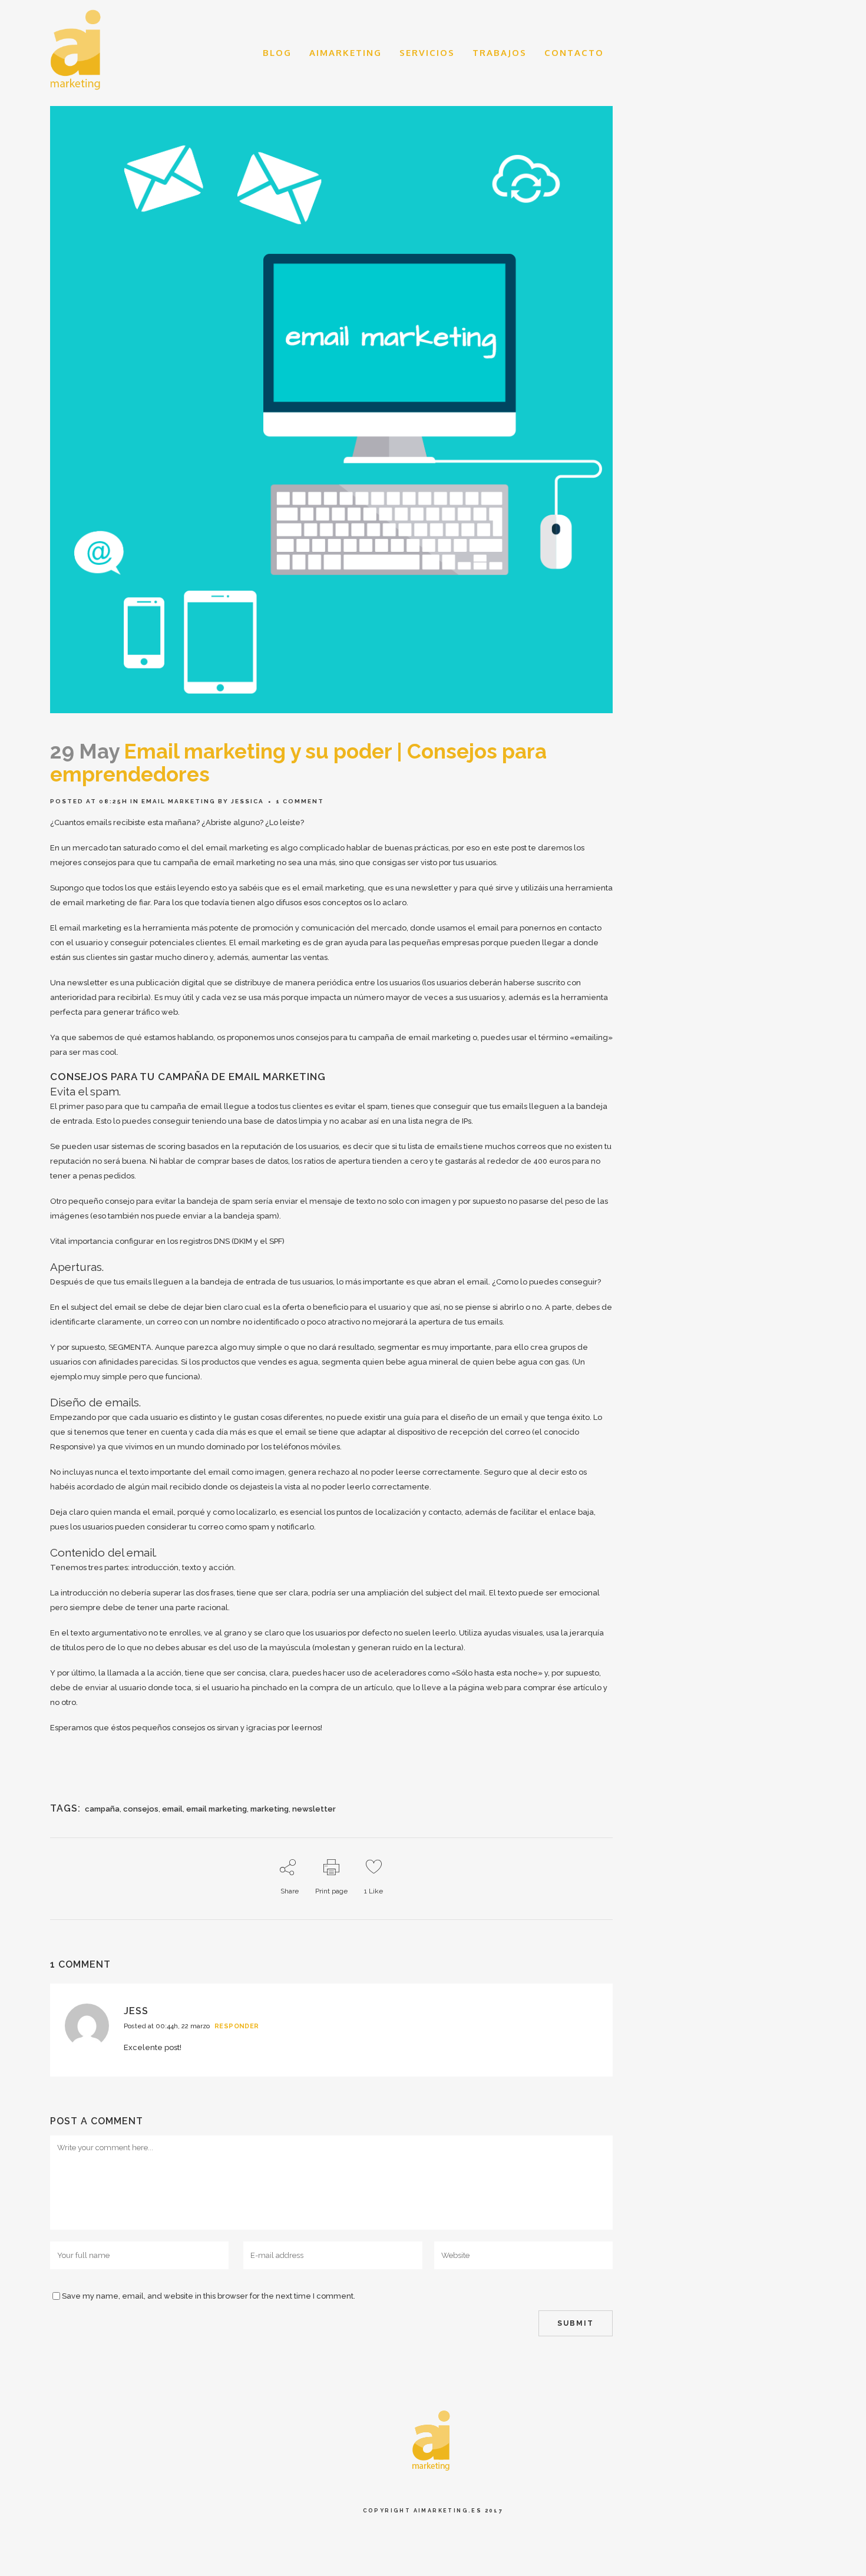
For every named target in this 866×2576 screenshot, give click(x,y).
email (172, 1809)
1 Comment (300, 801)
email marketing (179, 801)
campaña (102, 1809)
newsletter (314, 1809)
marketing (270, 1809)
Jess (136, 2011)
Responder (237, 2026)
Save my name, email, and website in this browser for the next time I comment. (209, 2296)
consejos (141, 1809)
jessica (247, 801)
